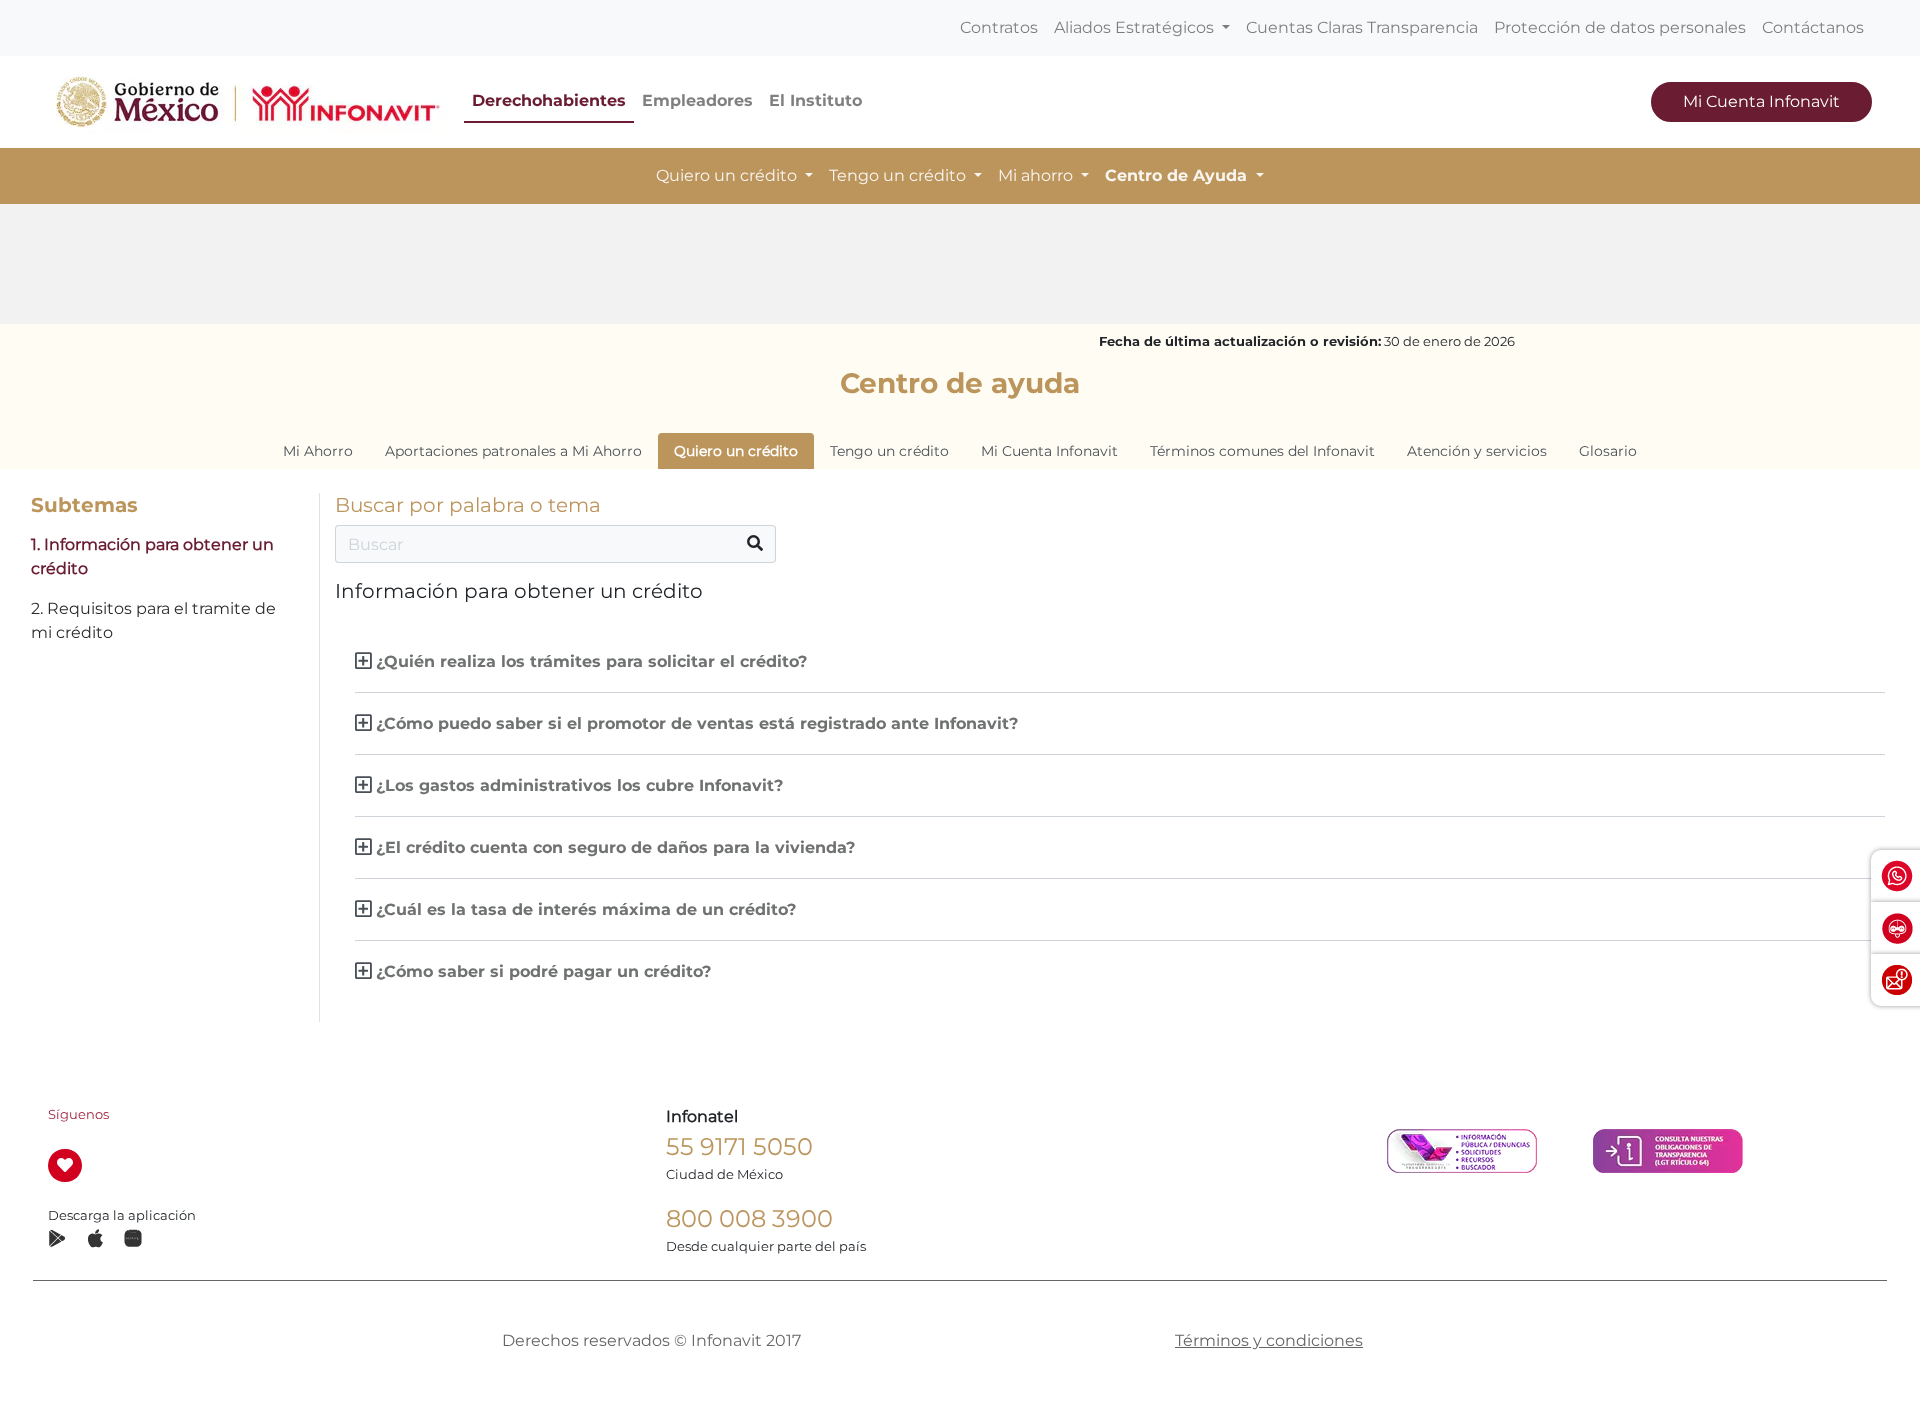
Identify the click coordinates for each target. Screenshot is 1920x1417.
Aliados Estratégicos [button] (1136, 27)
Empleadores (697, 100)
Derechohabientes (549, 100)
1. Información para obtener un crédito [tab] (152, 556)
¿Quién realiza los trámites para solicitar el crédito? (591, 661)
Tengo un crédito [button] (899, 175)
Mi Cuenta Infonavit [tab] (1049, 451)
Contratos (999, 27)
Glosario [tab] (1608, 451)
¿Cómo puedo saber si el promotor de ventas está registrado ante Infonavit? (697, 723)
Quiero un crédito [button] (728, 175)
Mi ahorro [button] (1037, 175)
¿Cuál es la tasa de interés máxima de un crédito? (586, 909)
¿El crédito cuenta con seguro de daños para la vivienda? (615, 847)
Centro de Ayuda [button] (1178, 175)
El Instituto (815, 100)
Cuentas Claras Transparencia (1362, 27)
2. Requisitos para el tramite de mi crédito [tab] (153, 620)
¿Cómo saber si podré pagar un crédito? (543, 971)
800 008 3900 (749, 1218)
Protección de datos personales (1620, 27)
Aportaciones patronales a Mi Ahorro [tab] (513, 451)
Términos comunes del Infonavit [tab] (1262, 451)
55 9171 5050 (739, 1146)
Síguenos (78, 1114)
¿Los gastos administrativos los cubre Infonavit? (579, 785)
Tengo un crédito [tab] (889, 451)
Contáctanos (1813, 27)
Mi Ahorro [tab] (318, 451)
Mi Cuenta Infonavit (1761, 101)
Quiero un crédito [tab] (736, 451)
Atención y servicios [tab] (1477, 451)
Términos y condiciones (1269, 1340)
